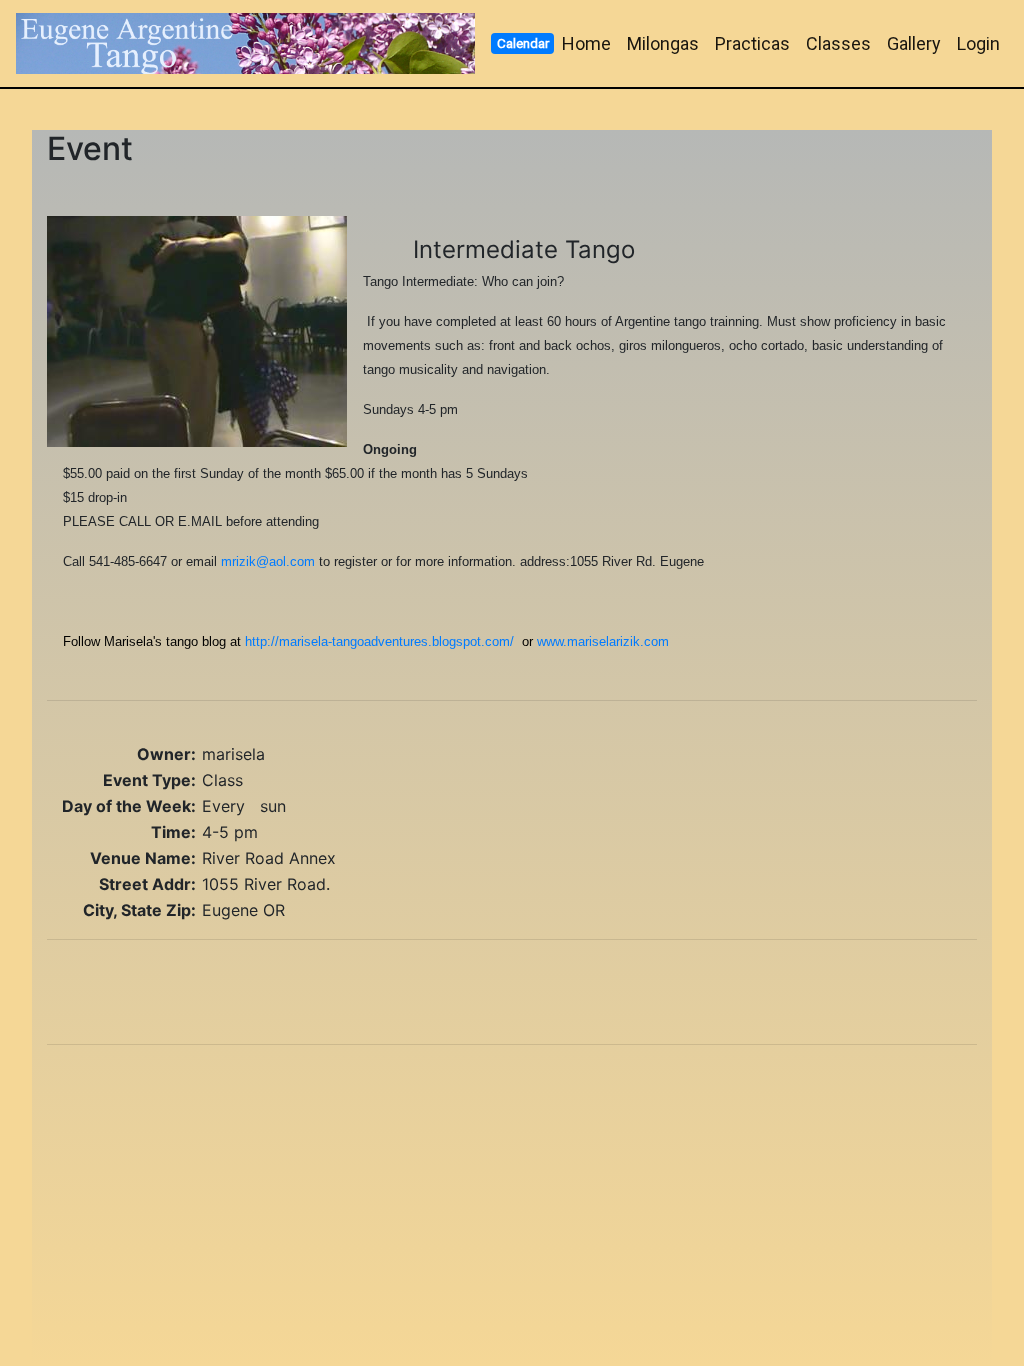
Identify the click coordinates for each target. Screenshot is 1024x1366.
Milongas (663, 43)
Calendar (523, 43)
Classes (838, 43)
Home (586, 43)
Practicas (752, 43)
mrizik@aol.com (268, 561)
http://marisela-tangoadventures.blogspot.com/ (379, 641)
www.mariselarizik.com (603, 641)
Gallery (914, 43)
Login (978, 43)
